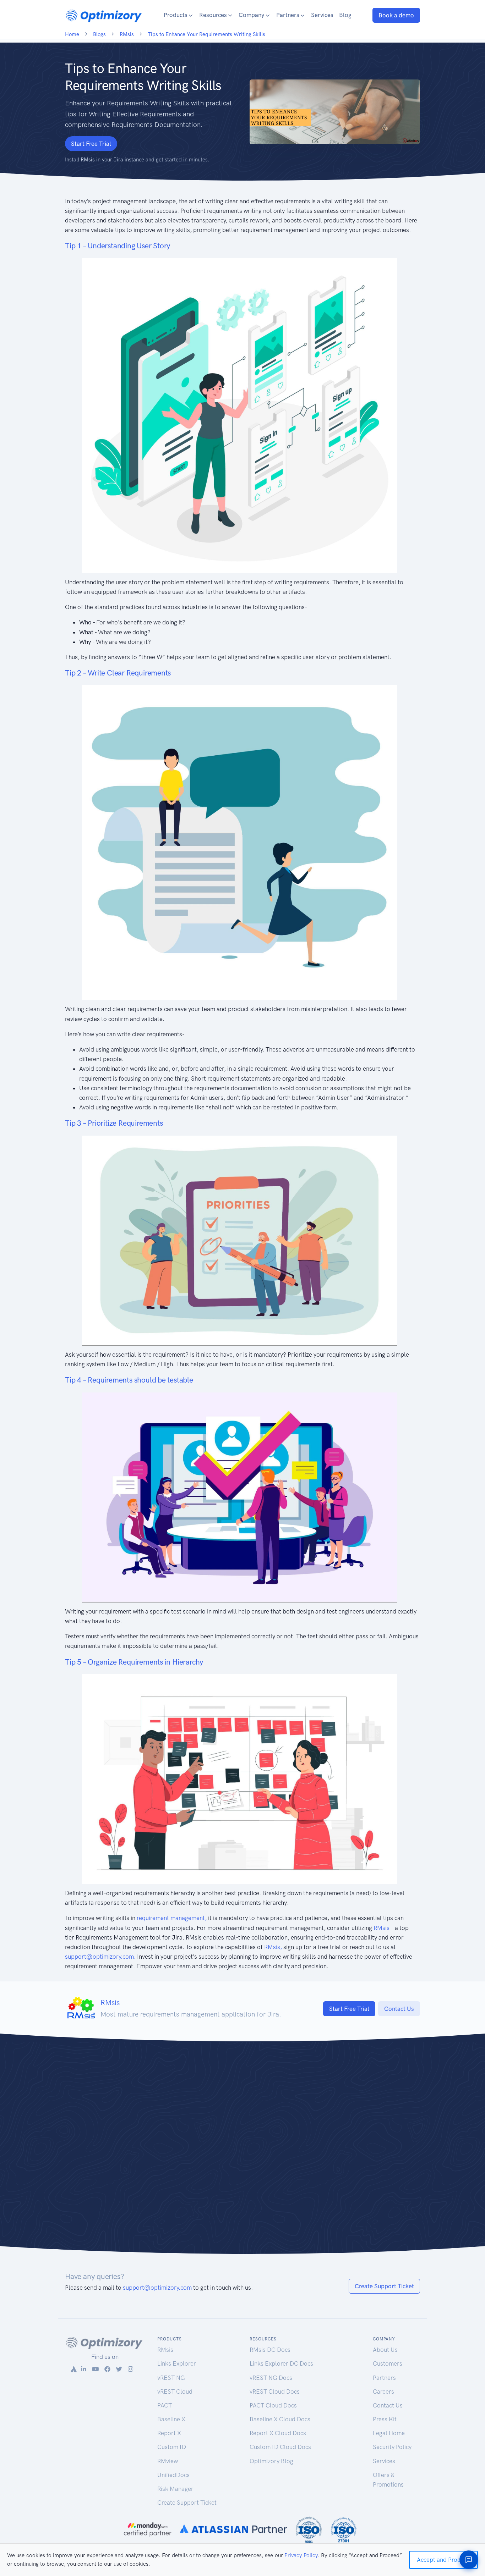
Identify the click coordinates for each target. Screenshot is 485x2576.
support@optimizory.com (157, 2288)
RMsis (382, 1928)
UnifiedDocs (173, 2475)
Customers (388, 2363)
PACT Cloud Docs (273, 2405)
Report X (169, 2433)
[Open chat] (469, 2560)
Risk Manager (175, 2489)
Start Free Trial (91, 144)
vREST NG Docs (271, 2378)
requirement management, (172, 1918)
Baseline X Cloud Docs (280, 2419)
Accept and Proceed (443, 2560)
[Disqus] (242, 2151)
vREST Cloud (175, 2392)
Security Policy (392, 2447)
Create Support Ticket (384, 2286)
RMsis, (273, 1947)
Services (322, 15)
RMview (168, 2461)
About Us (385, 2350)
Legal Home (389, 2433)
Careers (383, 2392)
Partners (384, 2378)
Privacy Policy (301, 2555)
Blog (345, 15)
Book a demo (396, 15)
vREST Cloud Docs (275, 2392)
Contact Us (399, 2009)
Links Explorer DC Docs (281, 2363)
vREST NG (171, 2378)
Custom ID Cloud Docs (280, 2447)
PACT (165, 2405)
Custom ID (172, 2447)
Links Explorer (177, 2363)
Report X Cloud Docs (278, 2433)
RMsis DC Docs (270, 2350)
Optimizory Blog (271, 2461)
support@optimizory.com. (100, 1957)
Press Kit (385, 2419)
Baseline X (171, 2419)
